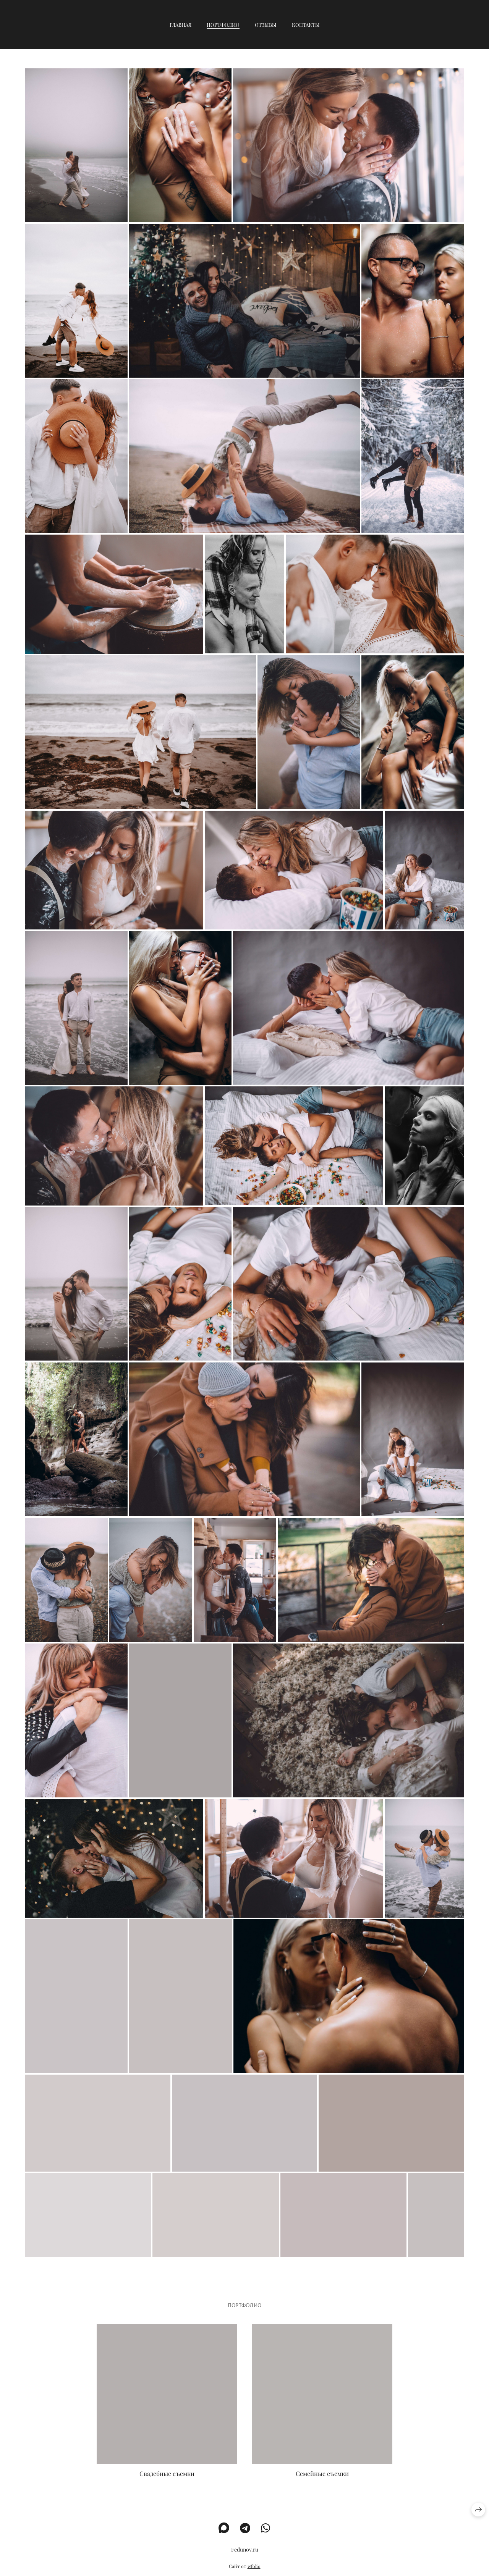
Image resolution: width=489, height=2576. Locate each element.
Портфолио (223, 25)
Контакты (306, 25)
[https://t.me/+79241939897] (245, 2528)
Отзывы (266, 25)
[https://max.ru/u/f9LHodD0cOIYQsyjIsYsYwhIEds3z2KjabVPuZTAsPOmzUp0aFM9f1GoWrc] (224, 2528)
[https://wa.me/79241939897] (266, 2528)
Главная (181, 25)
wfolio (254, 2566)
